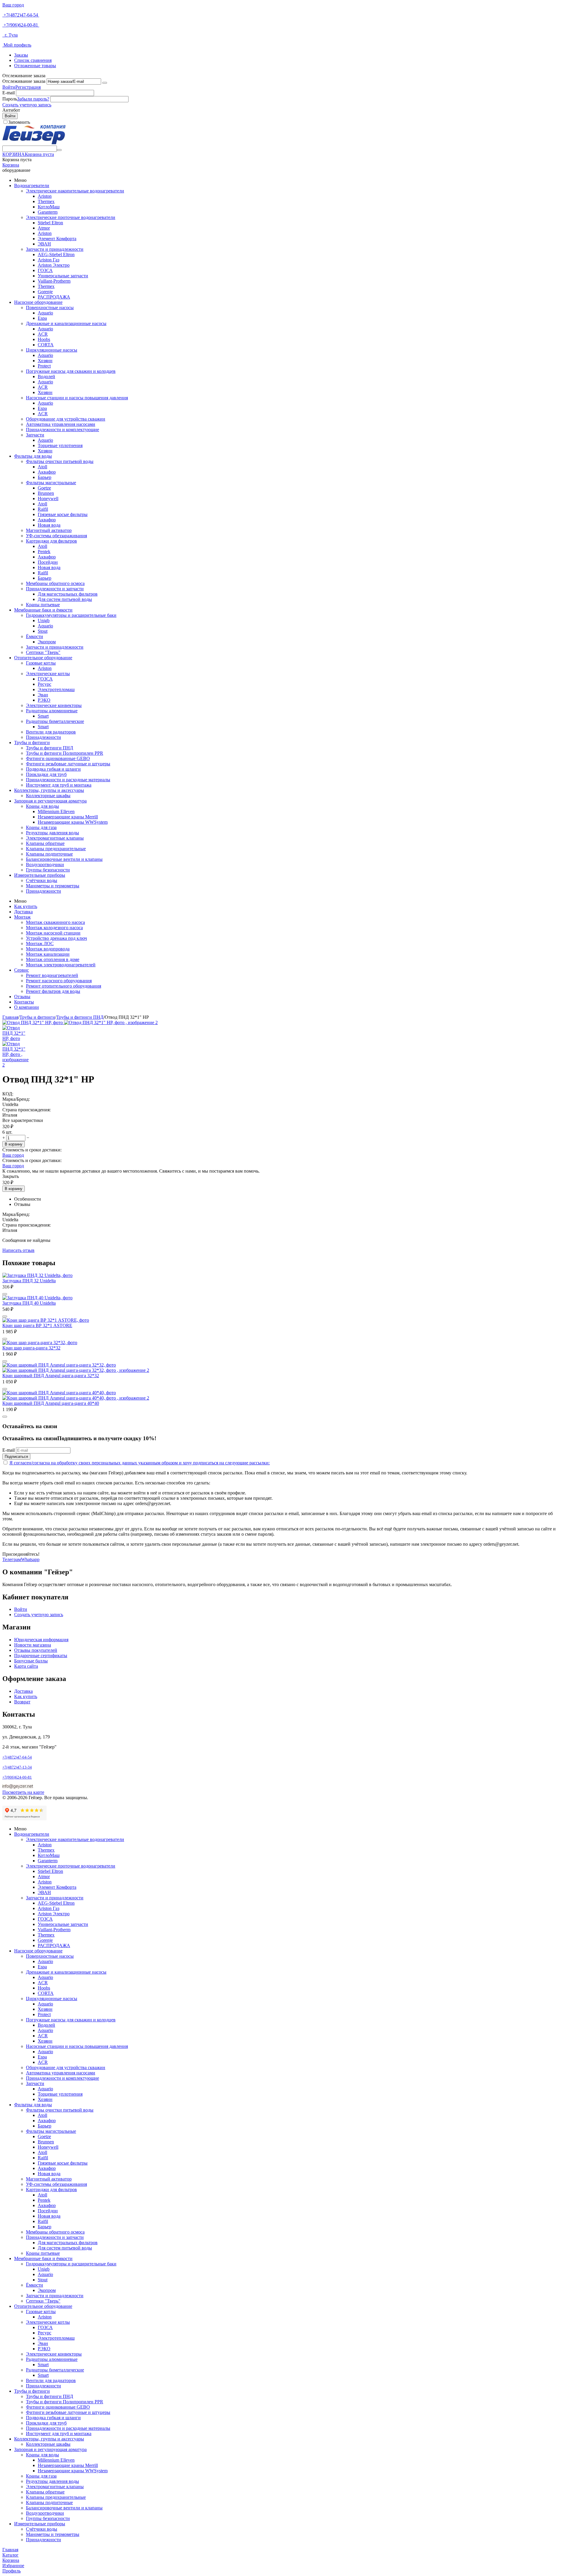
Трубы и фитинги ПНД (50, 748)
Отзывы (22, 997)
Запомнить (19, 122)
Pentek (44, 552)
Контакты (24, 1002)
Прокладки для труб (46, 774)
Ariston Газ (48, 260)
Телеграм (12, 1559)
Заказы (21, 55)
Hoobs (44, 339)
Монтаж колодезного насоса (54, 928)
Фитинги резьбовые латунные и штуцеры (68, 764)
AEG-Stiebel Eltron (56, 254)
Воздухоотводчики (45, 865)
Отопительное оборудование (43, 658)
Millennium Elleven (56, 811)
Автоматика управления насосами (61, 424)
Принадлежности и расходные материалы (68, 780)
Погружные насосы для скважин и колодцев (71, 371)
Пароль (10, 99)
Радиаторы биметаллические (55, 721)
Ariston (45, 196)
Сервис (22, 970)
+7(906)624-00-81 (21, 25)
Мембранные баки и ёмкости (43, 610)
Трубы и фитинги (32, 743)
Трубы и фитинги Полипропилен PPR (65, 753)
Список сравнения (33, 60)
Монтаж (22, 917)
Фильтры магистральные (51, 483)
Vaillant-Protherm (54, 281)
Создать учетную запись (27, 105)
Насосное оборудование (38, 302)
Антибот (11, 110)
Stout (43, 631)
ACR (43, 334)
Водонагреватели (32, 186)
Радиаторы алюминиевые (52, 711)
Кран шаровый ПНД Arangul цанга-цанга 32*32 (51, 1376)
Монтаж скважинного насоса (55, 922)
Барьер (45, 477)
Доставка (23, 912)
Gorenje (45, 292)
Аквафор (47, 472)
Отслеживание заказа (24, 81)
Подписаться (16, 1457)
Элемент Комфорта (57, 239)
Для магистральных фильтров (68, 594)
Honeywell (48, 498)
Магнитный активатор (49, 530)
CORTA (46, 345)
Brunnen (46, 493)
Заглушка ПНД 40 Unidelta (29, 1303)
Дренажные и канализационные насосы (66, 323)
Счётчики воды (42, 880)
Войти (9, 87)
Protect (44, 366)
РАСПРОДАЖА (54, 297)
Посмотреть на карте (23, 1792)
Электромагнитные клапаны (55, 838)
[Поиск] (59, 150)
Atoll (42, 467)
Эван (43, 695)
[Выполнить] (105, 83)
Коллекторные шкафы (48, 796)
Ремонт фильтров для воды (53, 991)
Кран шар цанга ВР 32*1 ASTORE (37, 1325)
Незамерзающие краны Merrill (68, 817)
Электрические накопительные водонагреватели (75, 191)
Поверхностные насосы (50, 308)
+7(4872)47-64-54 (21, 15)
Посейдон (48, 562)
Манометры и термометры (53, 886)
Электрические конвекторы (54, 705)
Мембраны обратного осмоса (55, 583)
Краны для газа (41, 827)
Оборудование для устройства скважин (66, 419)
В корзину (14, 1144)
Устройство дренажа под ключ (56, 938)
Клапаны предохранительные (56, 849)
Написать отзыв (18, 1250)
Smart (43, 716)
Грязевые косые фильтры (63, 514)
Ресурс (45, 684)
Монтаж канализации (48, 954)
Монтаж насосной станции (53, 933)
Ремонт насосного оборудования (59, 981)
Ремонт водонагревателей (52, 975)
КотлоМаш (49, 207)
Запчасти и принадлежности (55, 249)
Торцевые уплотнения (60, 445)
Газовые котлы (41, 663)
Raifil (43, 509)
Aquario (45, 313)
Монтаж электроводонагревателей (61, 965)
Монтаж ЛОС (40, 943)
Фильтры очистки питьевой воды (60, 461)
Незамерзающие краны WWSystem (73, 822)
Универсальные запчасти (63, 276)
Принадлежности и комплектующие (62, 430)
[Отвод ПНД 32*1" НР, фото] (33, 1022)
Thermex (46, 201)
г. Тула (10, 35)
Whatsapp (30, 1559)
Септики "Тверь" (43, 652)
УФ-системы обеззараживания (56, 536)
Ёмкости (34, 636)
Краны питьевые (43, 605)
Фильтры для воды (33, 456)
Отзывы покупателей (36, 1650)
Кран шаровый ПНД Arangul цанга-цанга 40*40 (51, 1403)
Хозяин (45, 361)
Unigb (44, 620)
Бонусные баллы (31, 1661)
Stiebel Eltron (50, 223)
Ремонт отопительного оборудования (64, 986)
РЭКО (44, 700)
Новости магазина (33, 1645)
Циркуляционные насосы (52, 350)
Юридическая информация (41, 1640)
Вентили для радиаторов (51, 732)
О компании (27, 1007)
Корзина (11, 165)
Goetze (44, 488)
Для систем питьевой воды (65, 599)
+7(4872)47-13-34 (17, 1767)
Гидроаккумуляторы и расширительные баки (71, 615)
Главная (10, 1017)
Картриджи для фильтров (51, 541)
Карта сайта (26, 1666)
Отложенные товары (35, 66)
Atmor (44, 228)
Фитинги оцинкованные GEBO (58, 758)
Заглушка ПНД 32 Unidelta (29, 1281)
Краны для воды (42, 806)
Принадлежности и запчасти (55, 589)
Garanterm (48, 212)
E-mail (9, 93)
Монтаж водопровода (48, 949)
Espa (42, 318)
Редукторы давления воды (52, 833)
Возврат (22, 1702)
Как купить (26, 906)
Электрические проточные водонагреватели (71, 217)
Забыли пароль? (33, 99)
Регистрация (28, 87)
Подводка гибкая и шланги (53, 769)
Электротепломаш (56, 689)
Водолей (46, 376)
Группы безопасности (48, 870)
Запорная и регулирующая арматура (50, 801)
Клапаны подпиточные (49, 854)
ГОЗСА (45, 270)
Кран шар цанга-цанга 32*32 (31, 1348)
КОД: (8, 1094)
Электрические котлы (48, 674)
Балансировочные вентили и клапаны (64, 859)
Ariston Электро (54, 265)
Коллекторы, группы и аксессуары (49, 790)
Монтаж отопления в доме (53, 959)
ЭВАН (44, 244)
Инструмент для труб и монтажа (59, 785)
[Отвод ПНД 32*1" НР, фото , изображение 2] (111, 1022)
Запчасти (35, 435)
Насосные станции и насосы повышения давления (77, 398)
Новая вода (49, 525)
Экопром (47, 642)
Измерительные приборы (40, 875)
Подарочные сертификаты (41, 1655)
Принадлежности (43, 737)
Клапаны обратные (45, 843)
